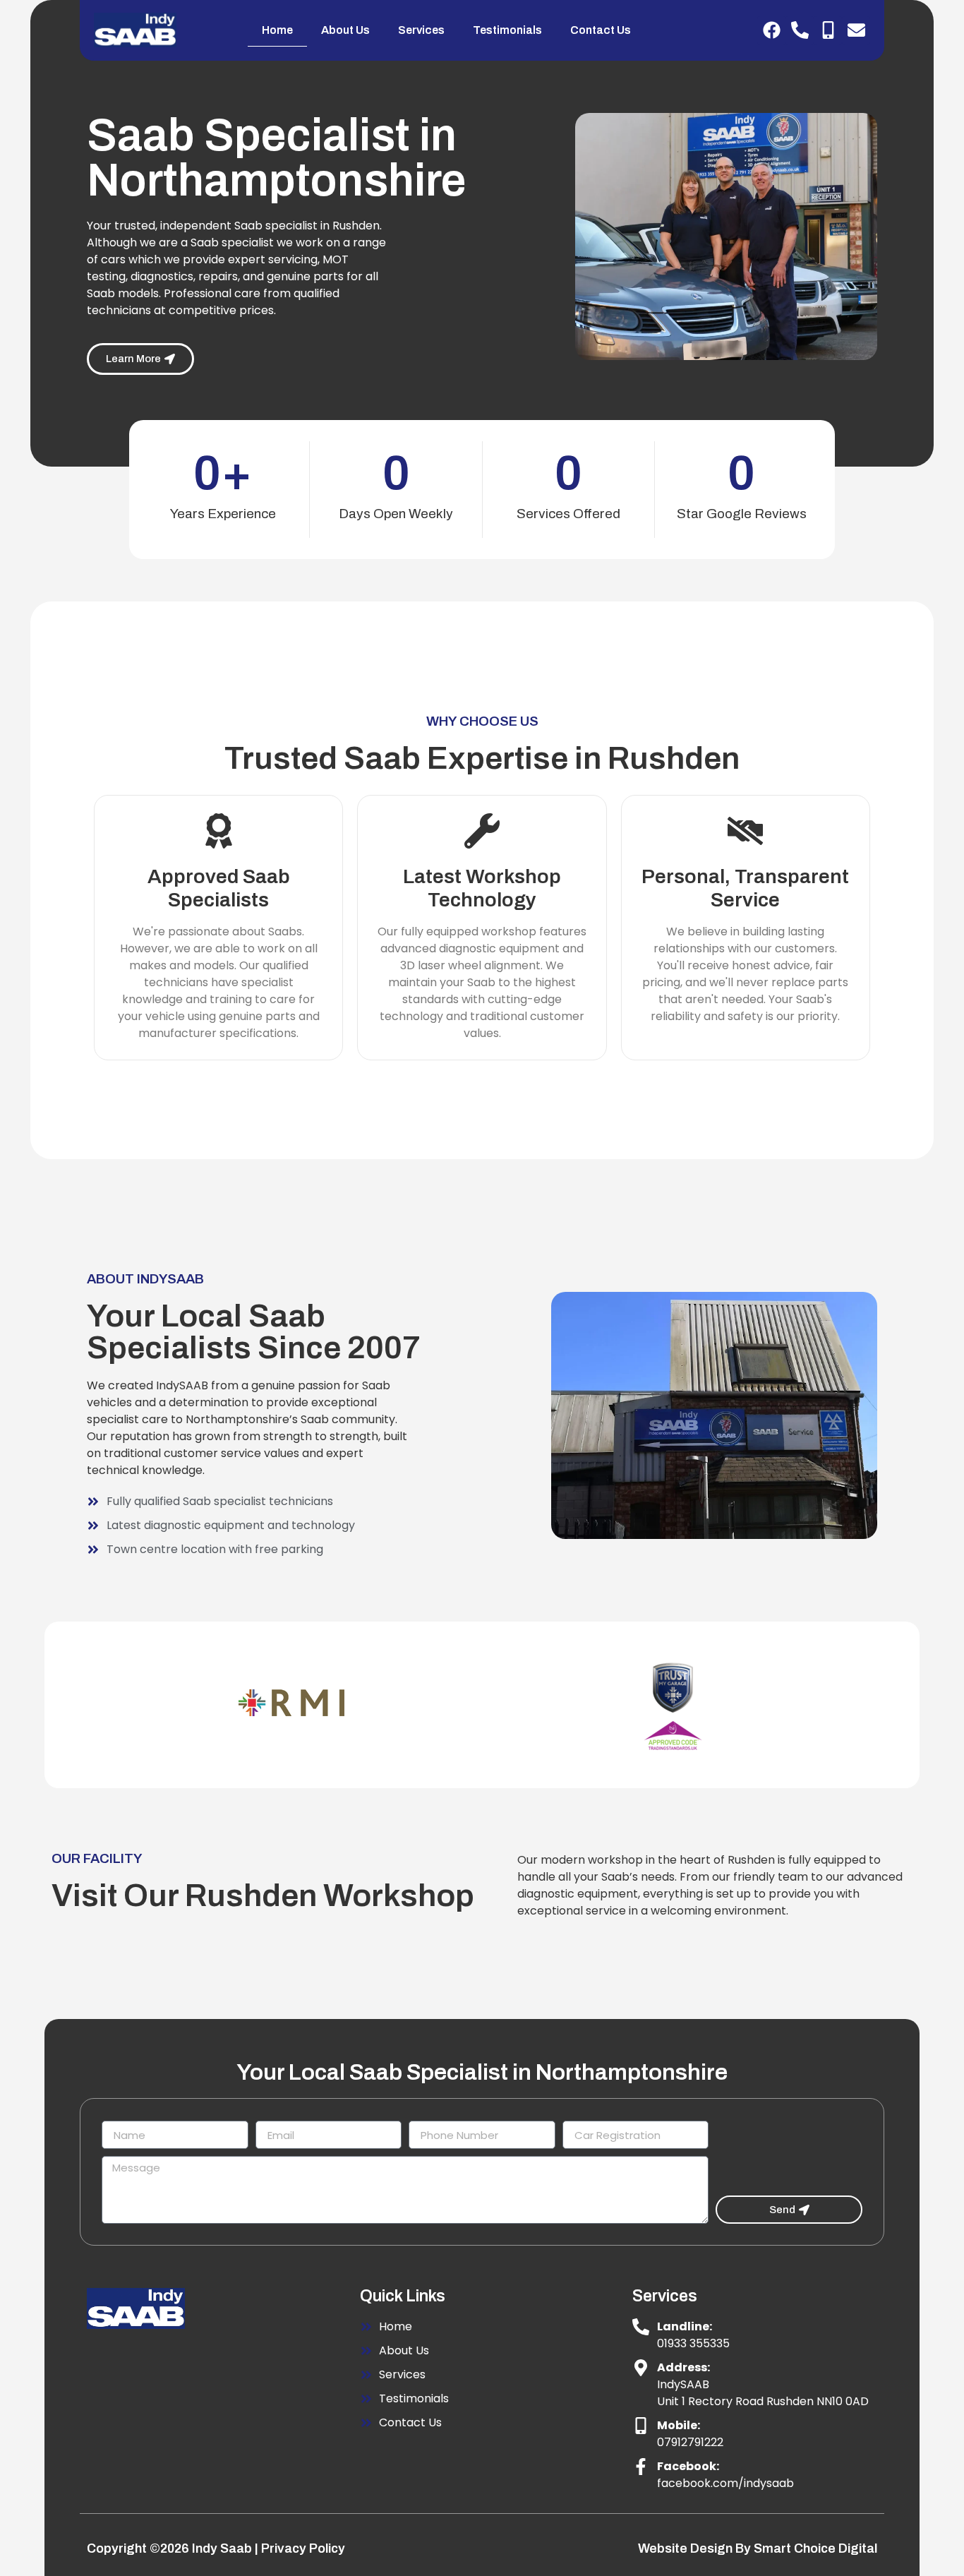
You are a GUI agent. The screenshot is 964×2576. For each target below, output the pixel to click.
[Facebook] (771, 30)
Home (277, 30)
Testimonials (507, 30)
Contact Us (601, 30)
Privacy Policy (303, 2548)
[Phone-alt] (800, 30)
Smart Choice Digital (815, 2548)
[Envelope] (856, 30)
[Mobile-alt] (828, 30)
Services (421, 30)
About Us (345, 30)
